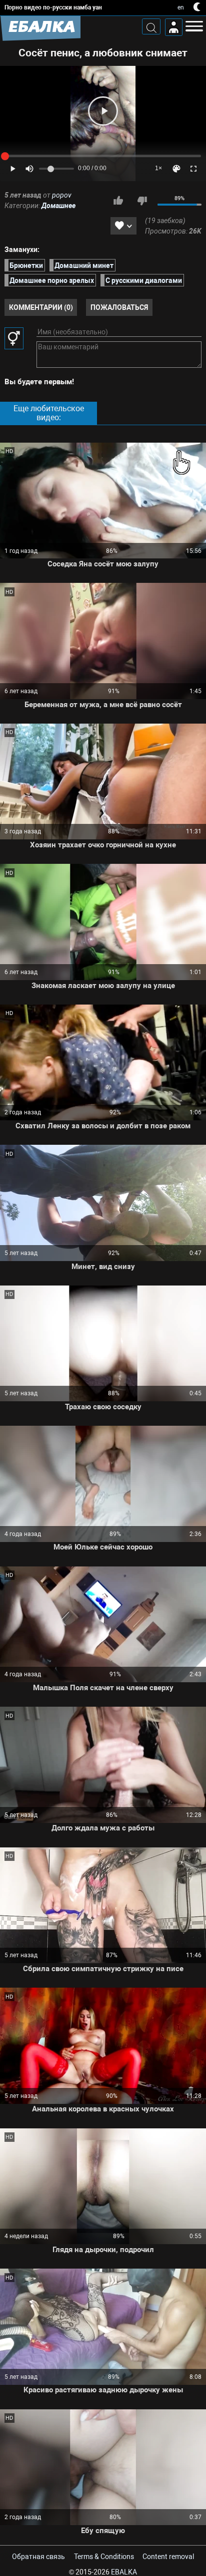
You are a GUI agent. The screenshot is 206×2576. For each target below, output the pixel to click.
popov (62, 195)
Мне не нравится (142, 201)
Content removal (168, 2557)
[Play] (103, 111)
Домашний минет (84, 265)
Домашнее (58, 206)
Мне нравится (118, 201)
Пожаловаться (119, 307)
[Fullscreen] (193, 169)
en (181, 7)
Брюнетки (26, 265)
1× (158, 168)
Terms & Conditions (104, 2557)
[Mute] (29, 169)
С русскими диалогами (144, 280)
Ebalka (124, 2572)
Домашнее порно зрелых (52, 280)
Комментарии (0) (41, 307)
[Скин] (176, 169)
